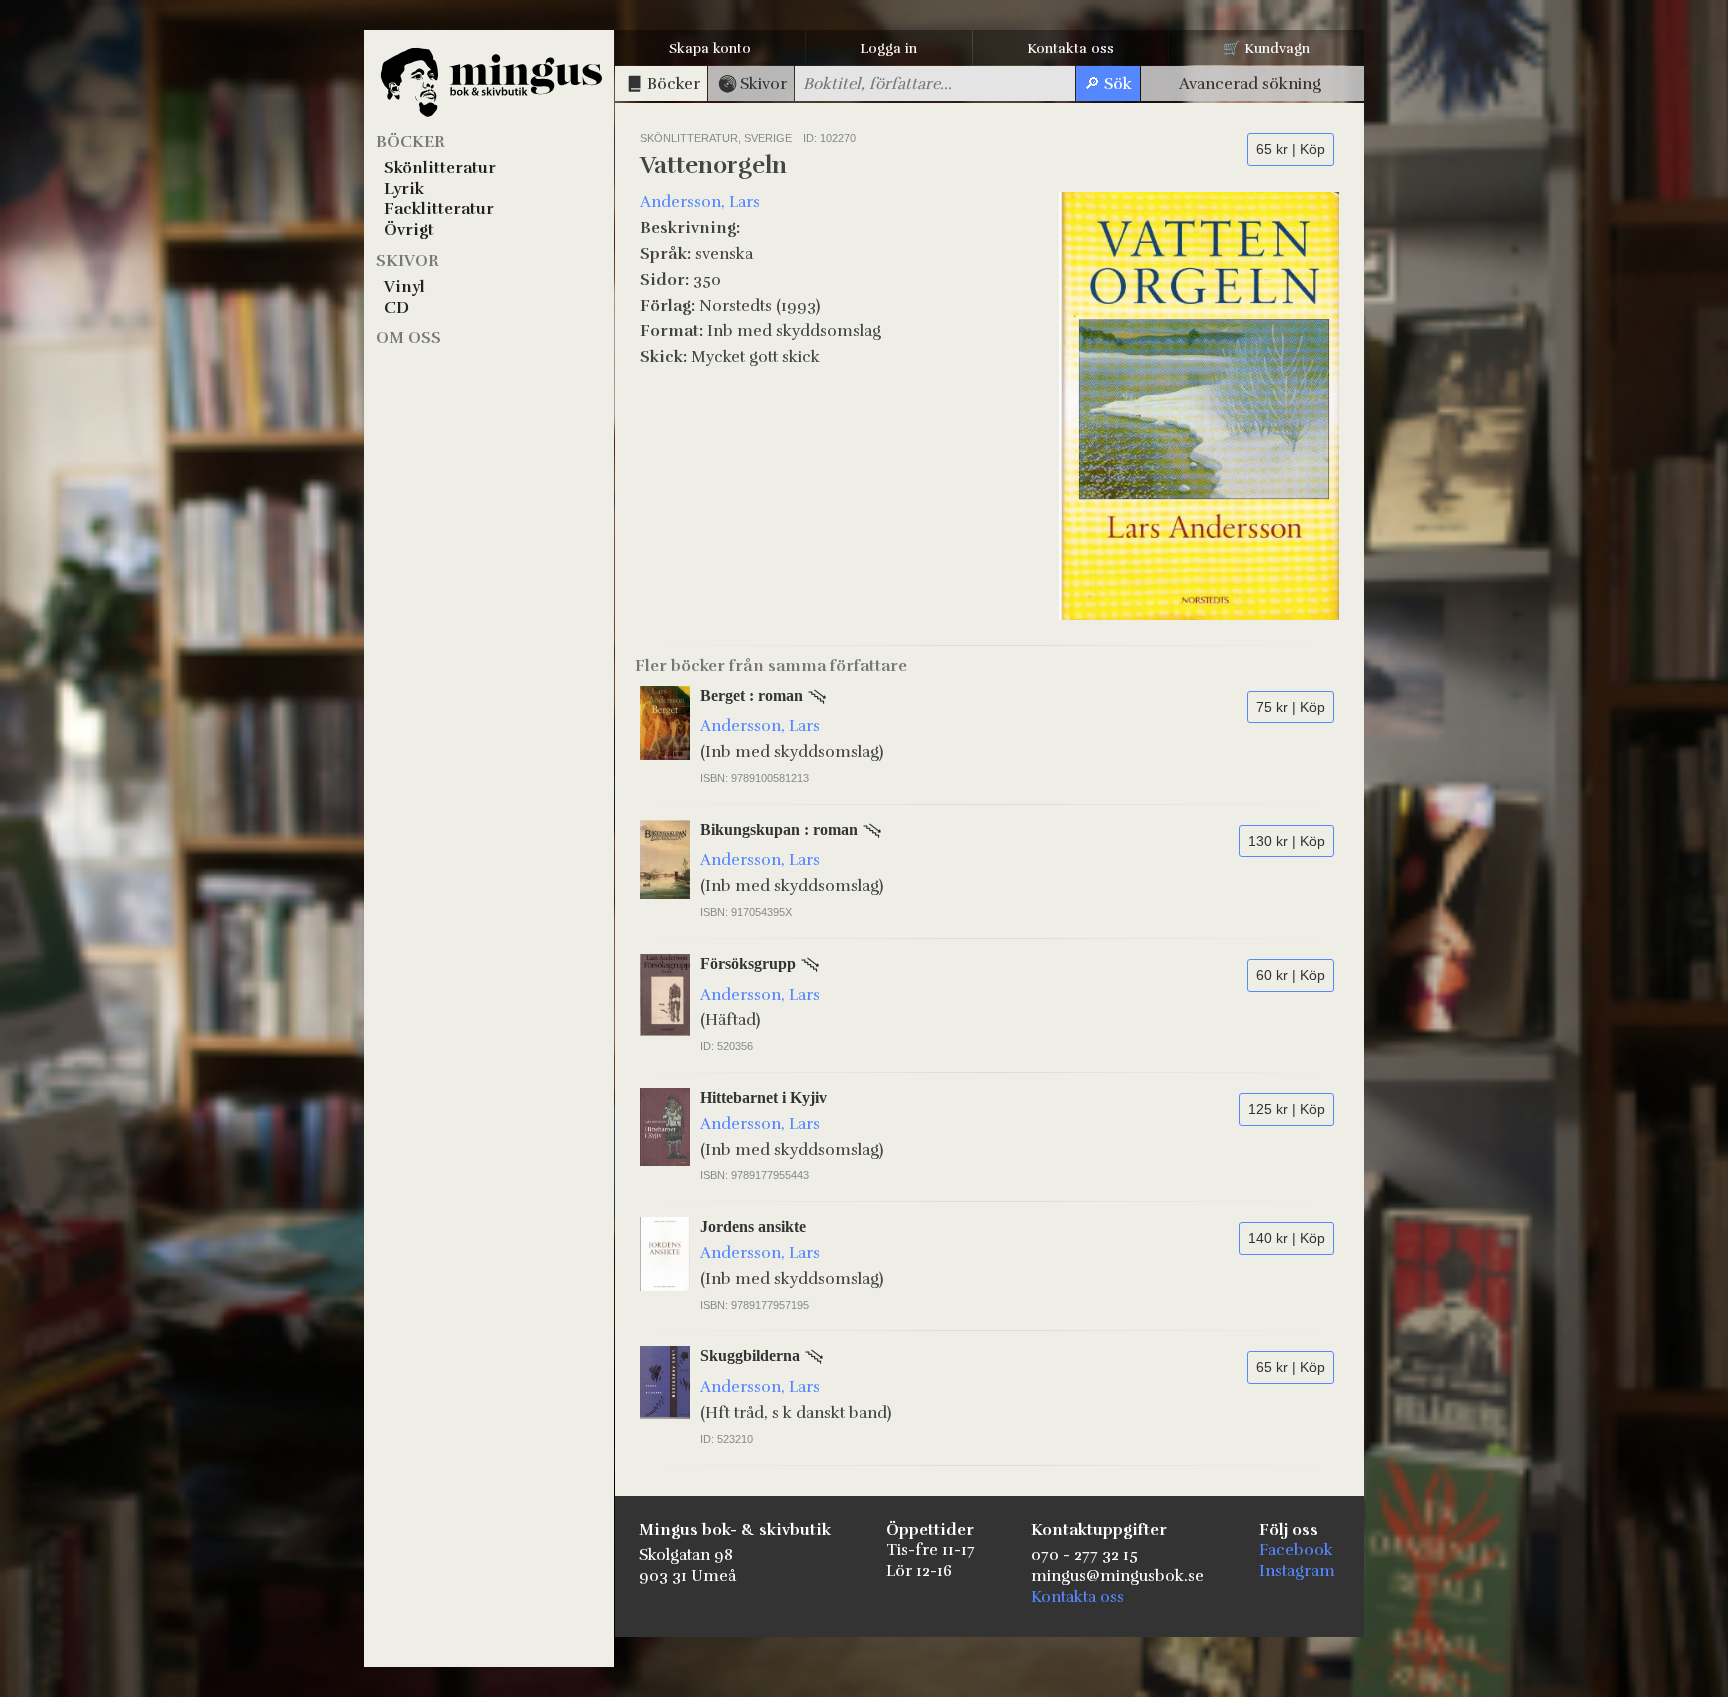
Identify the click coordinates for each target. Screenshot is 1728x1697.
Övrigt (409, 230)
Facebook (1296, 1550)
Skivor (407, 261)
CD (396, 308)
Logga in (888, 48)
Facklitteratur (439, 209)
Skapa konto (710, 48)
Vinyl (404, 287)
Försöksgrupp (748, 963)
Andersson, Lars (700, 202)
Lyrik (404, 189)
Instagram (1297, 1571)
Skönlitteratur (440, 168)
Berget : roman (751, 695)
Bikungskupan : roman (779, 829)
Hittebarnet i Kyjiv (763, 1097)
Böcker (410, 142)
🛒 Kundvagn (1266, 48)
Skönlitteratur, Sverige (717, 138)
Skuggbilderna (750, 1355)
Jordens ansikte (753, 1226)
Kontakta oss (1070, 48)
